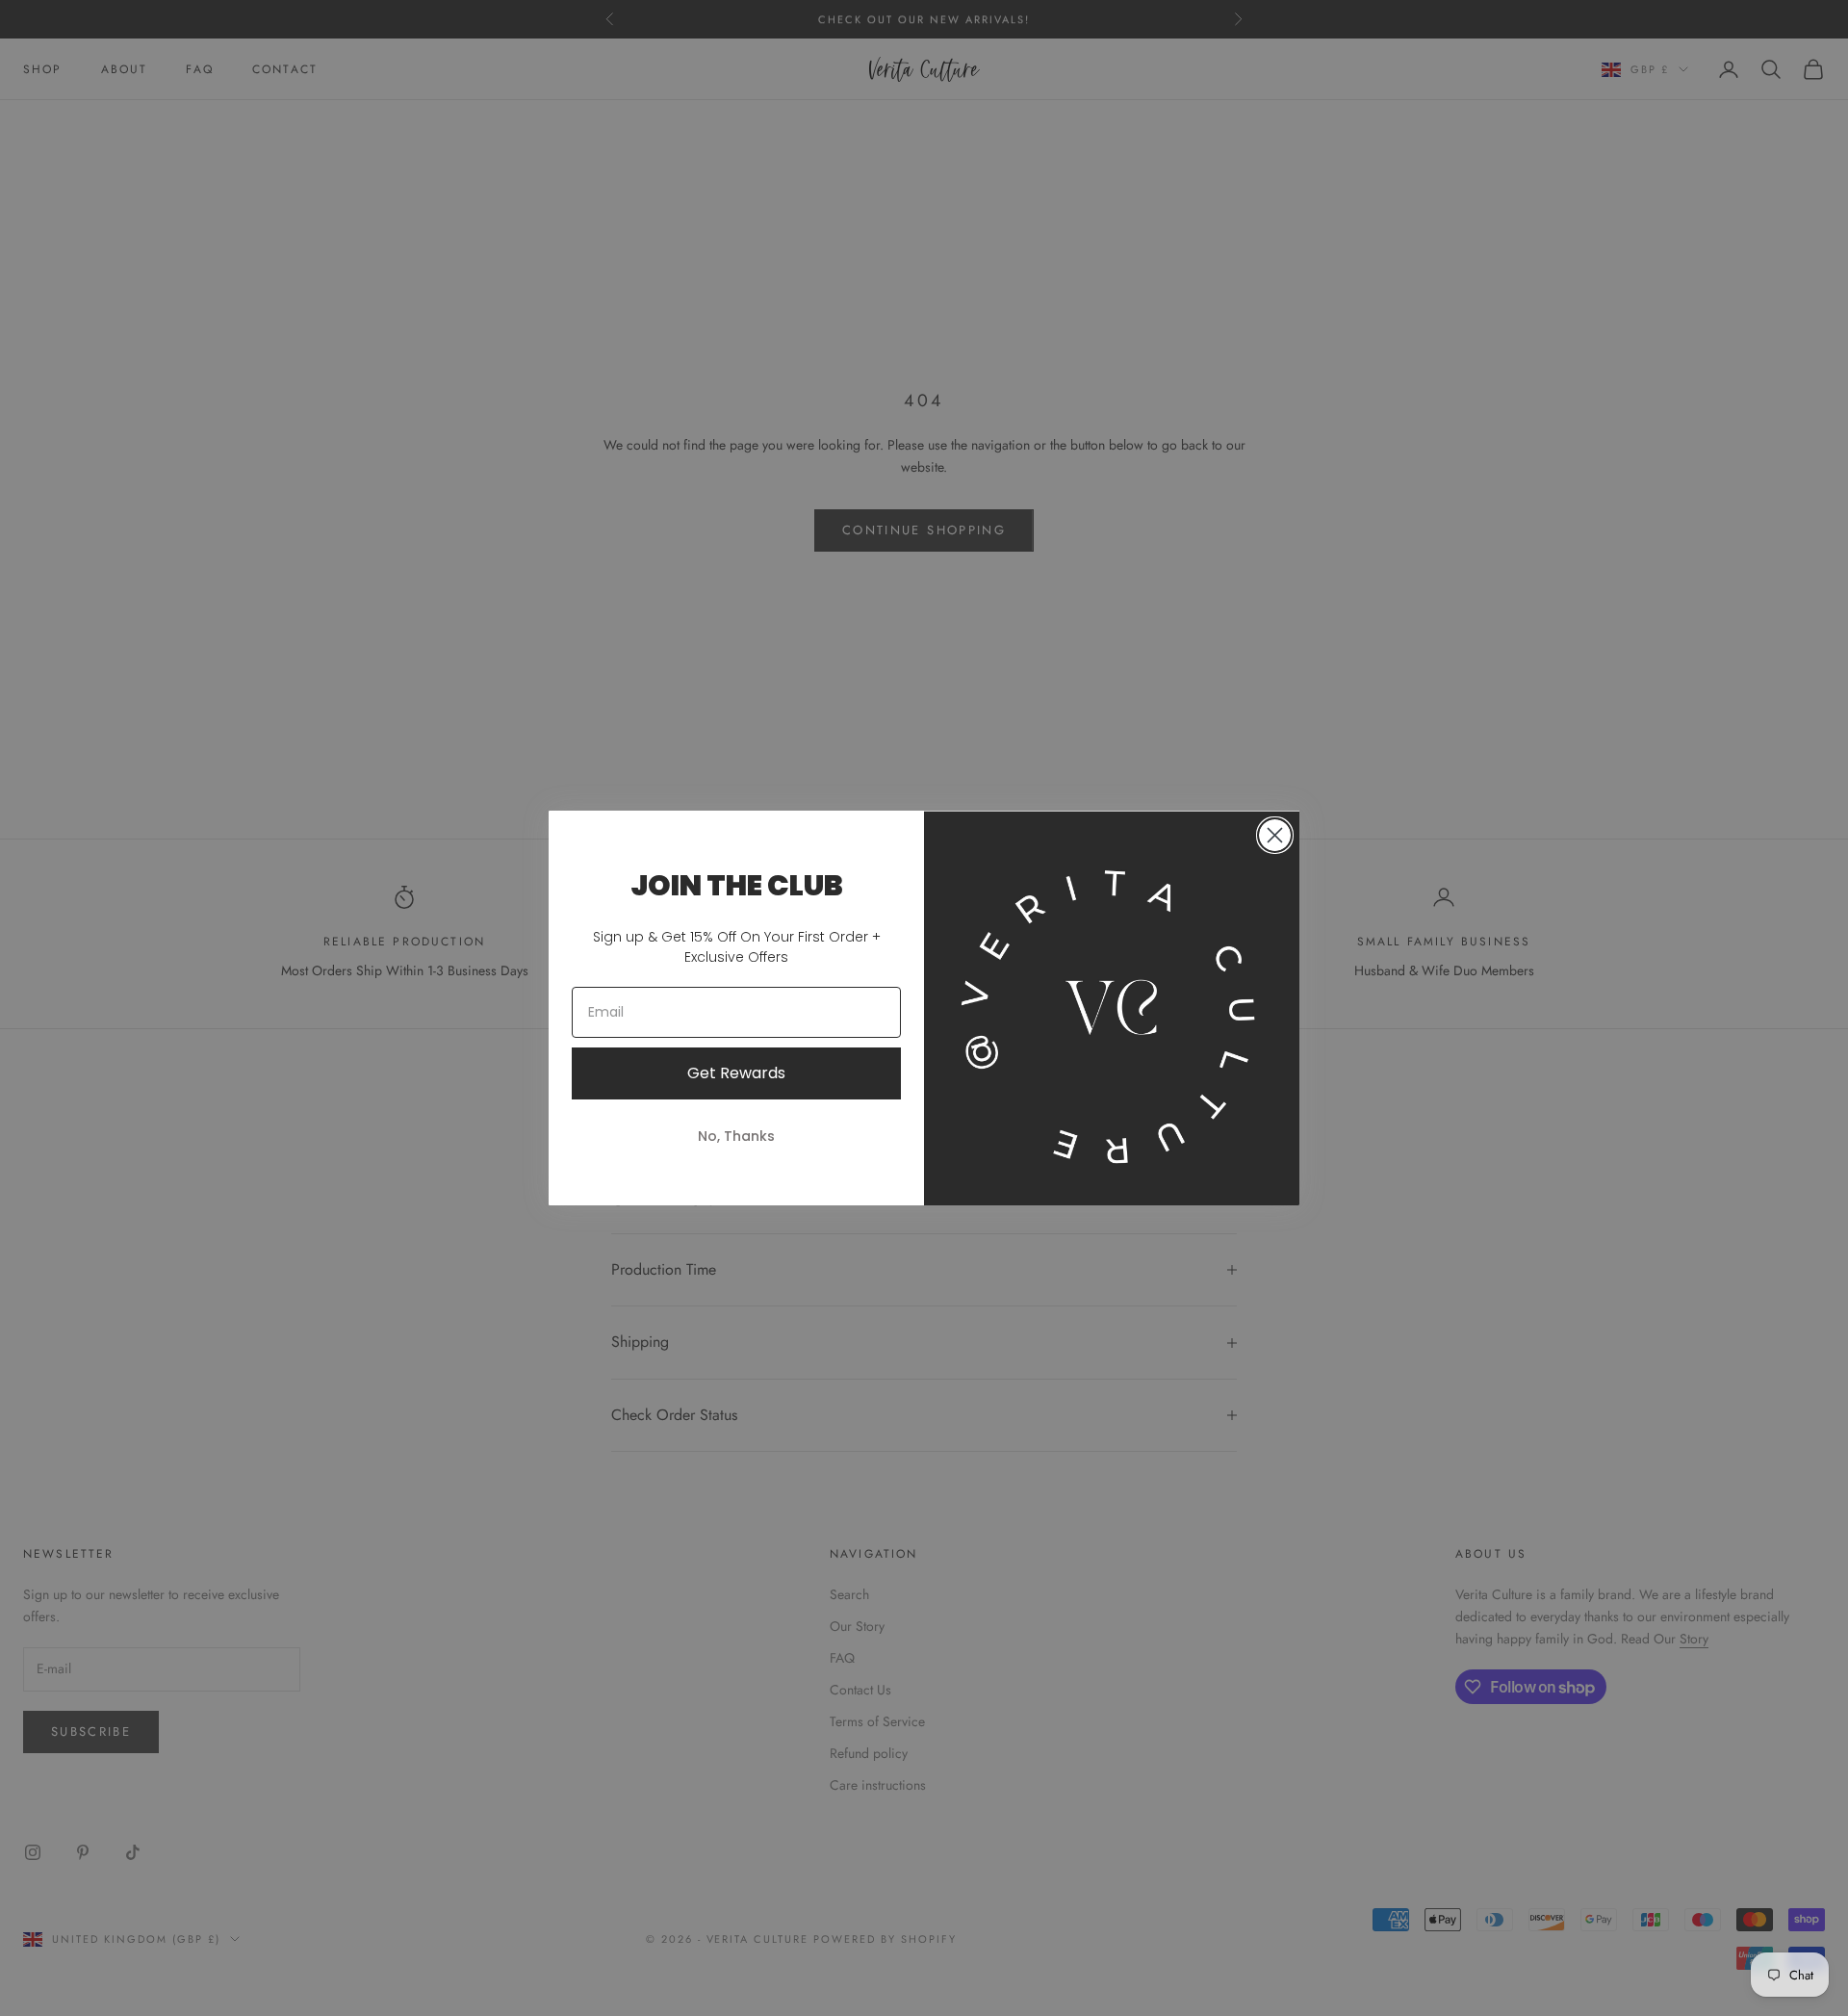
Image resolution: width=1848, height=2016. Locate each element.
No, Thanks (736, 1136)
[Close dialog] (1275, 835)
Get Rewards (736, 1073)
